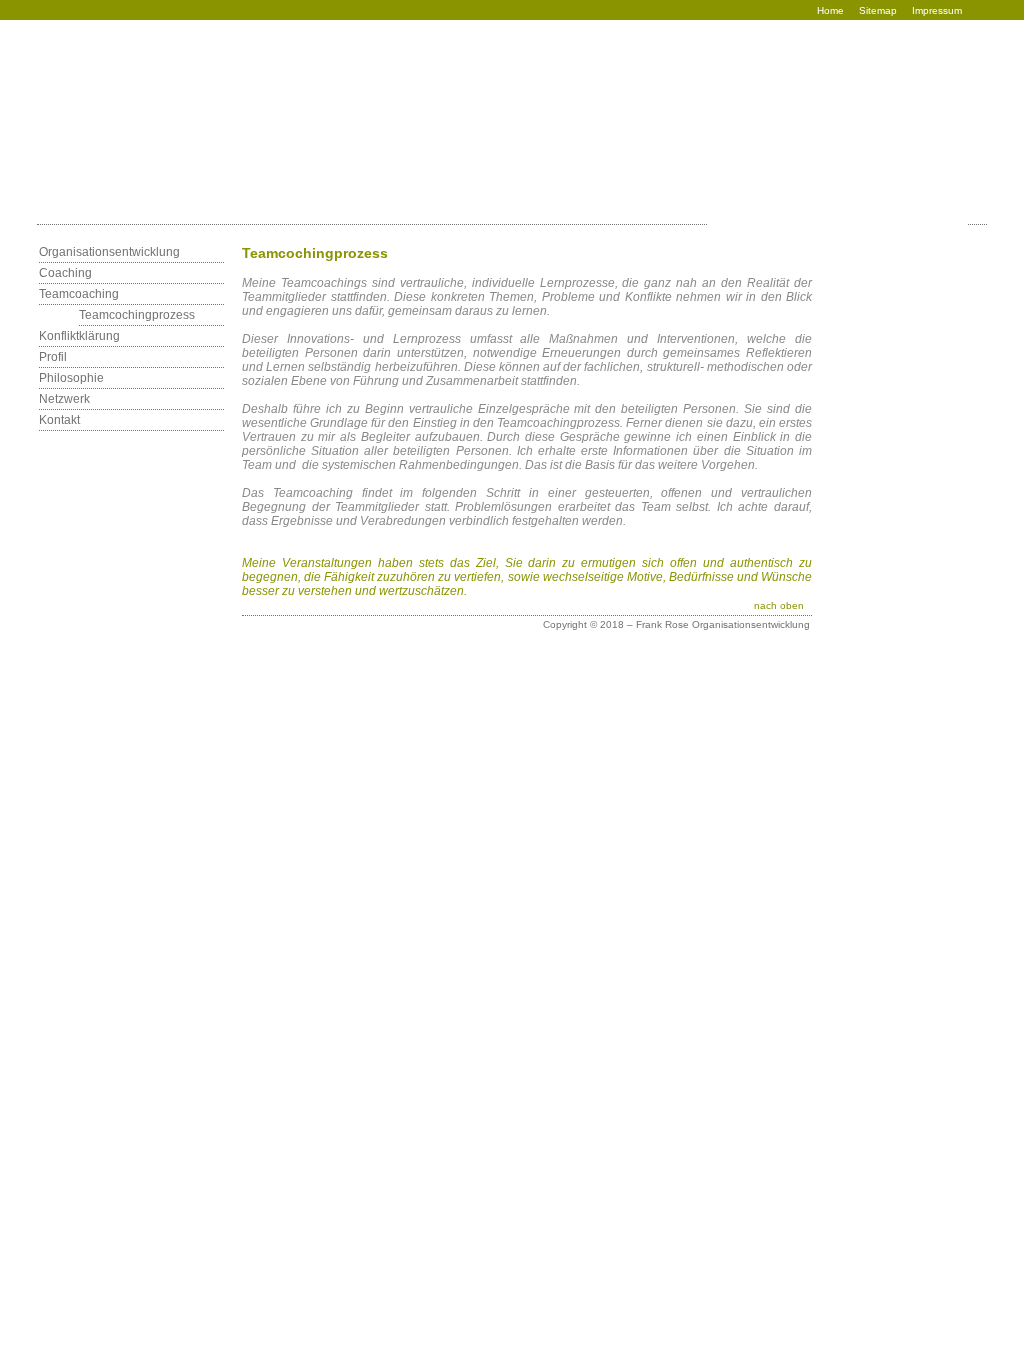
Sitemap (878, 10)
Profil (53, 357)
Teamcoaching (79, 294)
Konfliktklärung (79, 336)
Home (830, 10)
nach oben (779, 605)
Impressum (937, 10)
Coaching (65, 273)
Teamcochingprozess (137, 315)
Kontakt (59, 420)
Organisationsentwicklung (109, 252)
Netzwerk (64, 399)
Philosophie (71, 378)
